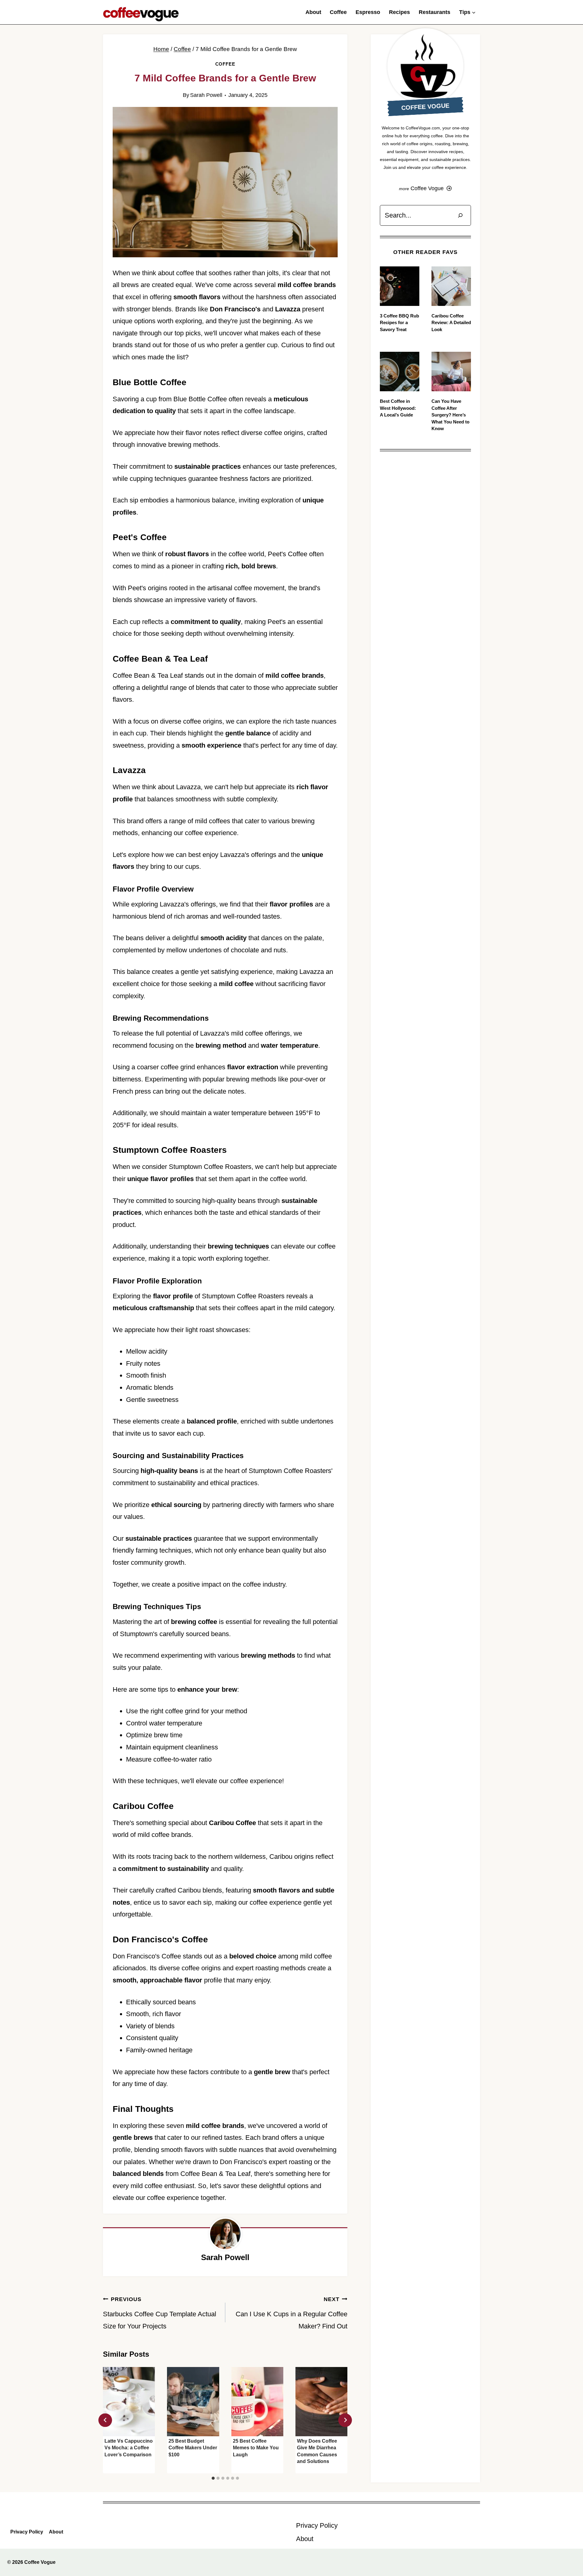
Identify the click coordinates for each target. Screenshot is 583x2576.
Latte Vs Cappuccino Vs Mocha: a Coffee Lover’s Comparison (129, 2448)
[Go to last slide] (105, 2420)
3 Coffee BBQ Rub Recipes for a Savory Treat (399, 323)
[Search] (460, 215)
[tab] (213, 2478)
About (313, 12)
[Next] (345, 2420)
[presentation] (129, 2402)
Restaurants (435, 12)
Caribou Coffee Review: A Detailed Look (451, 323)
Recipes (399, 12)
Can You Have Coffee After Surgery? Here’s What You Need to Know (450, 415)
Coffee (338, 12)
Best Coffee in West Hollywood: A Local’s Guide (398, 408)
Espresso (368, 12)
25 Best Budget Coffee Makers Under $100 (193, 2448)
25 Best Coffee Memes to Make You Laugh (256, 2448)
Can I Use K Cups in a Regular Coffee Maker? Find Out (291, 2313)
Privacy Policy (27, 2532)
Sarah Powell (206, 95)
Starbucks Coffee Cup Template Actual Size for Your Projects (160, 2313)
